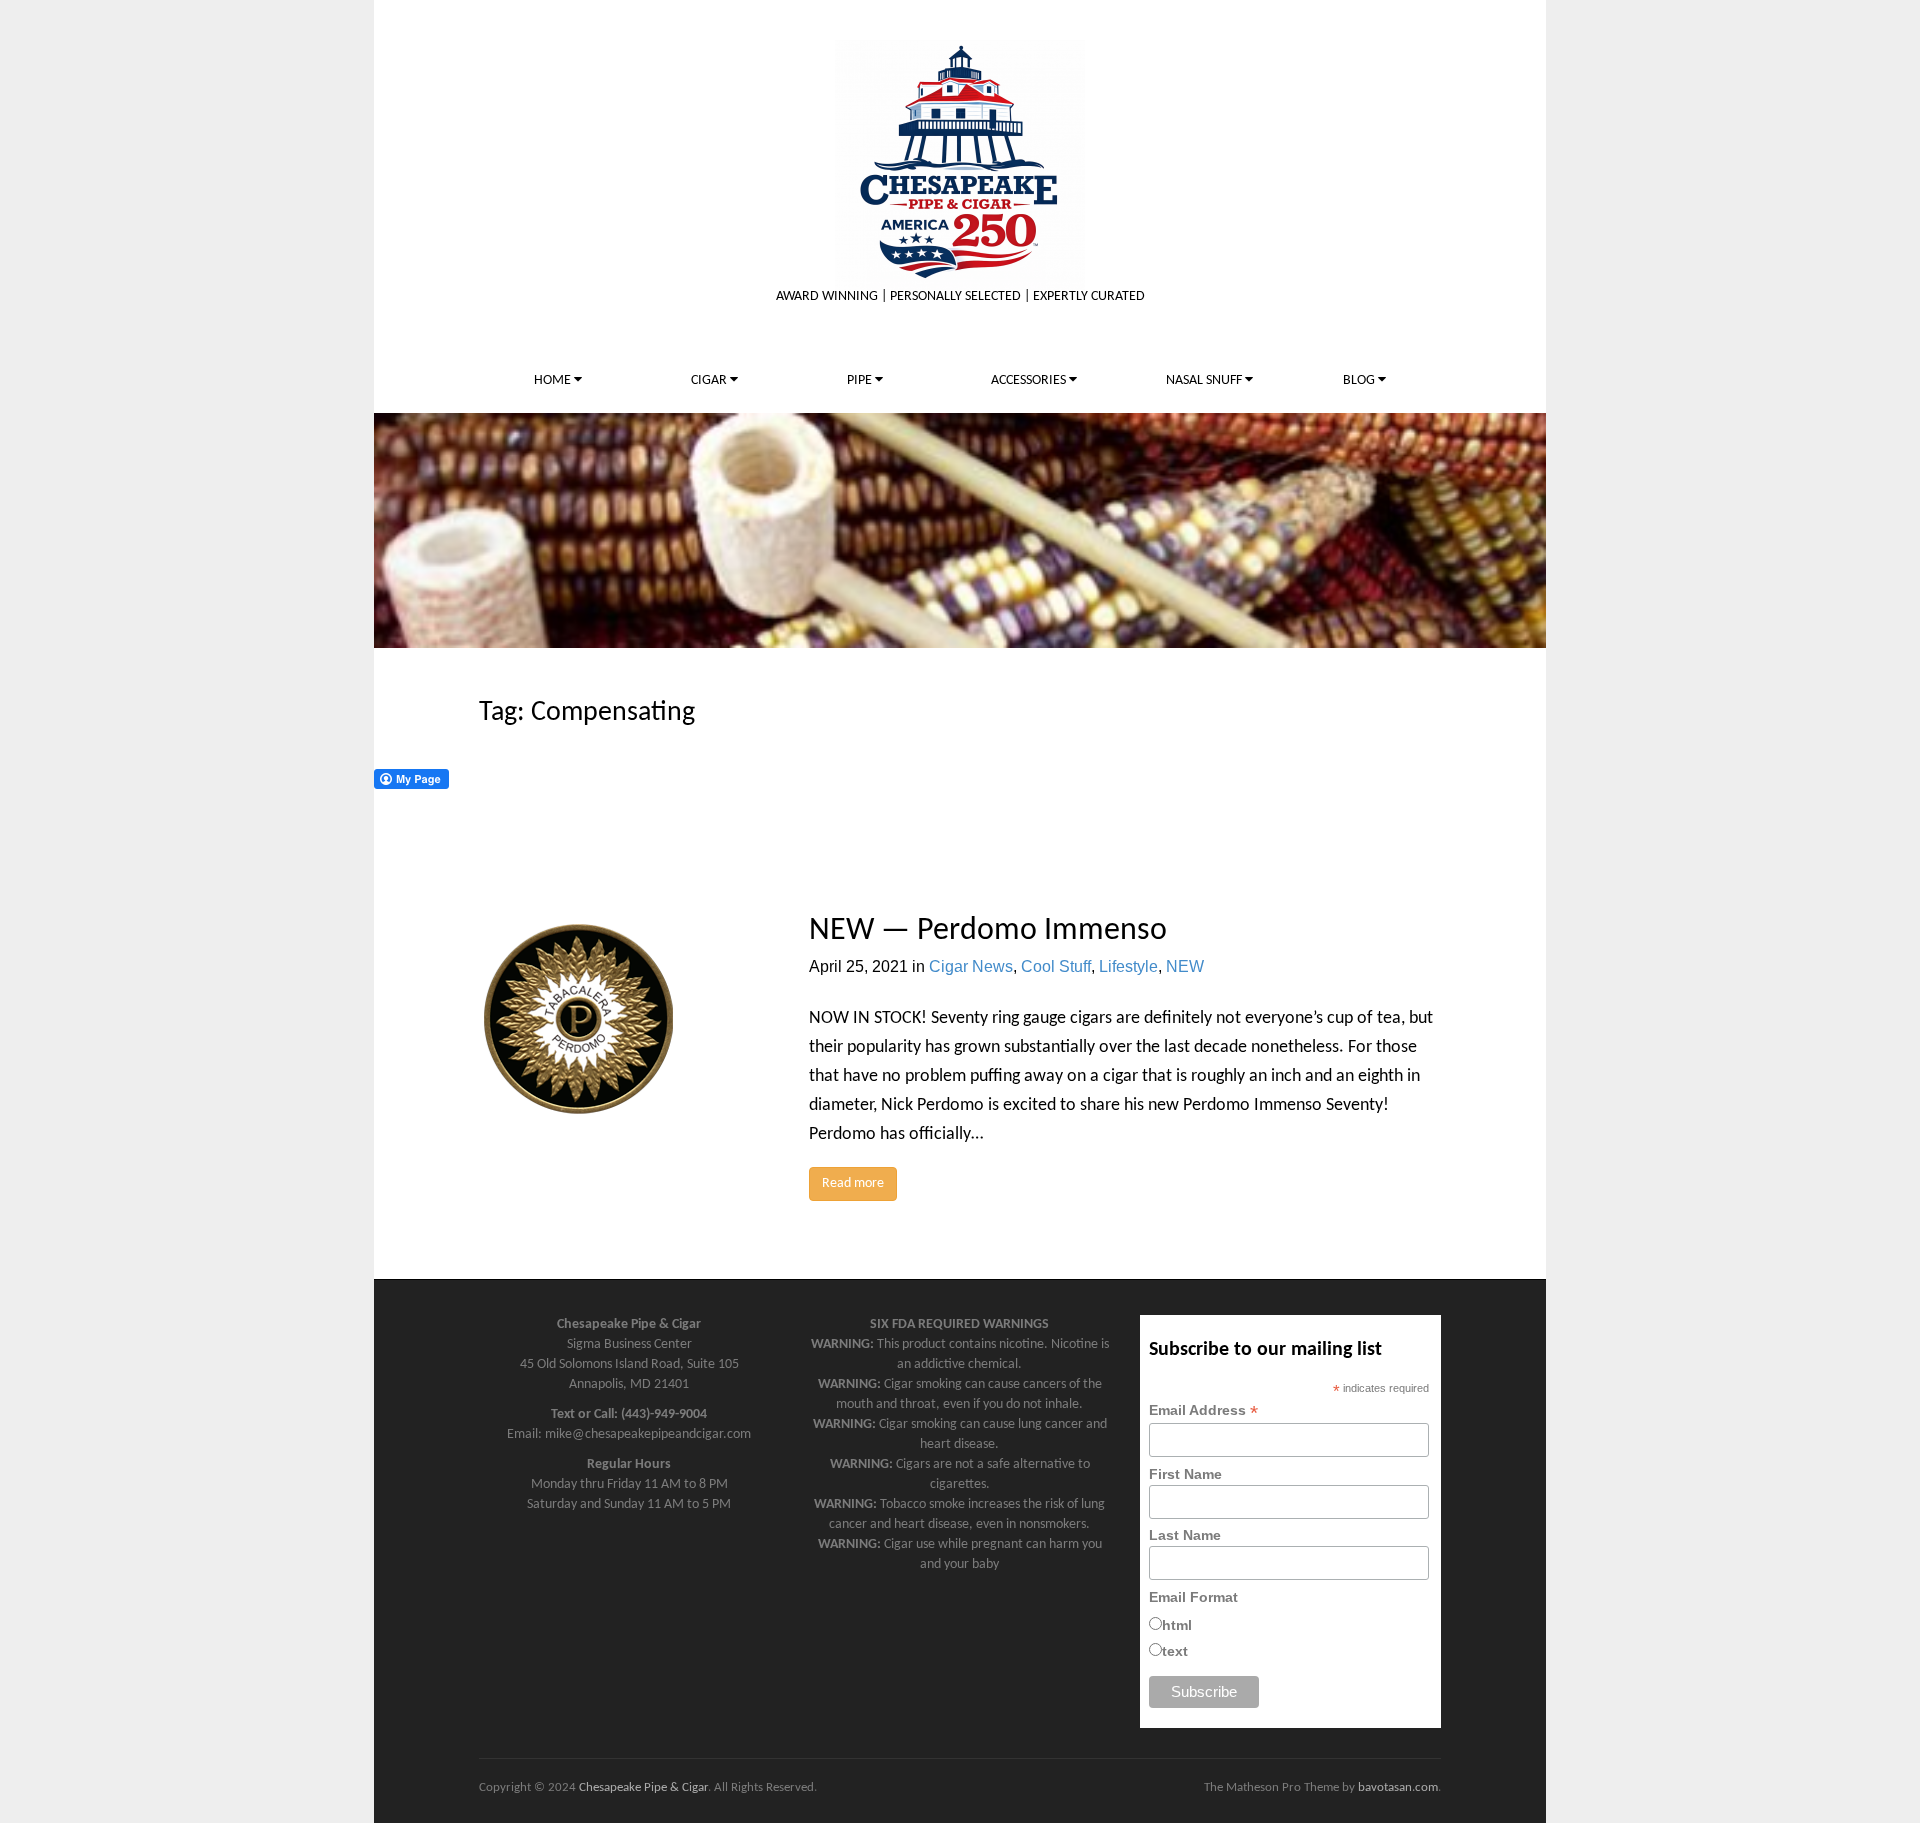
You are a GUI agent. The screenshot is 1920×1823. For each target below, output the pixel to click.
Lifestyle (1128, 966)
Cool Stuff (1056, 966)
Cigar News (971, 966)
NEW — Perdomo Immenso (988, 931)
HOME (554, 380)
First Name (1185, 1474)
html (1177, 1625)
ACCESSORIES (1030, 380)
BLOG (1360, 380)
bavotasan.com (1398, 1787)
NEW (1185, 966)
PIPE (861, 380)
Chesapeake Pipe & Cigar (643, 1787)
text (1175, 1651)
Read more (853, 1183)
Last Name (1185, 1535)
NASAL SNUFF (1205, 380)
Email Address (1203, 1410)
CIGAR (710, 380)
